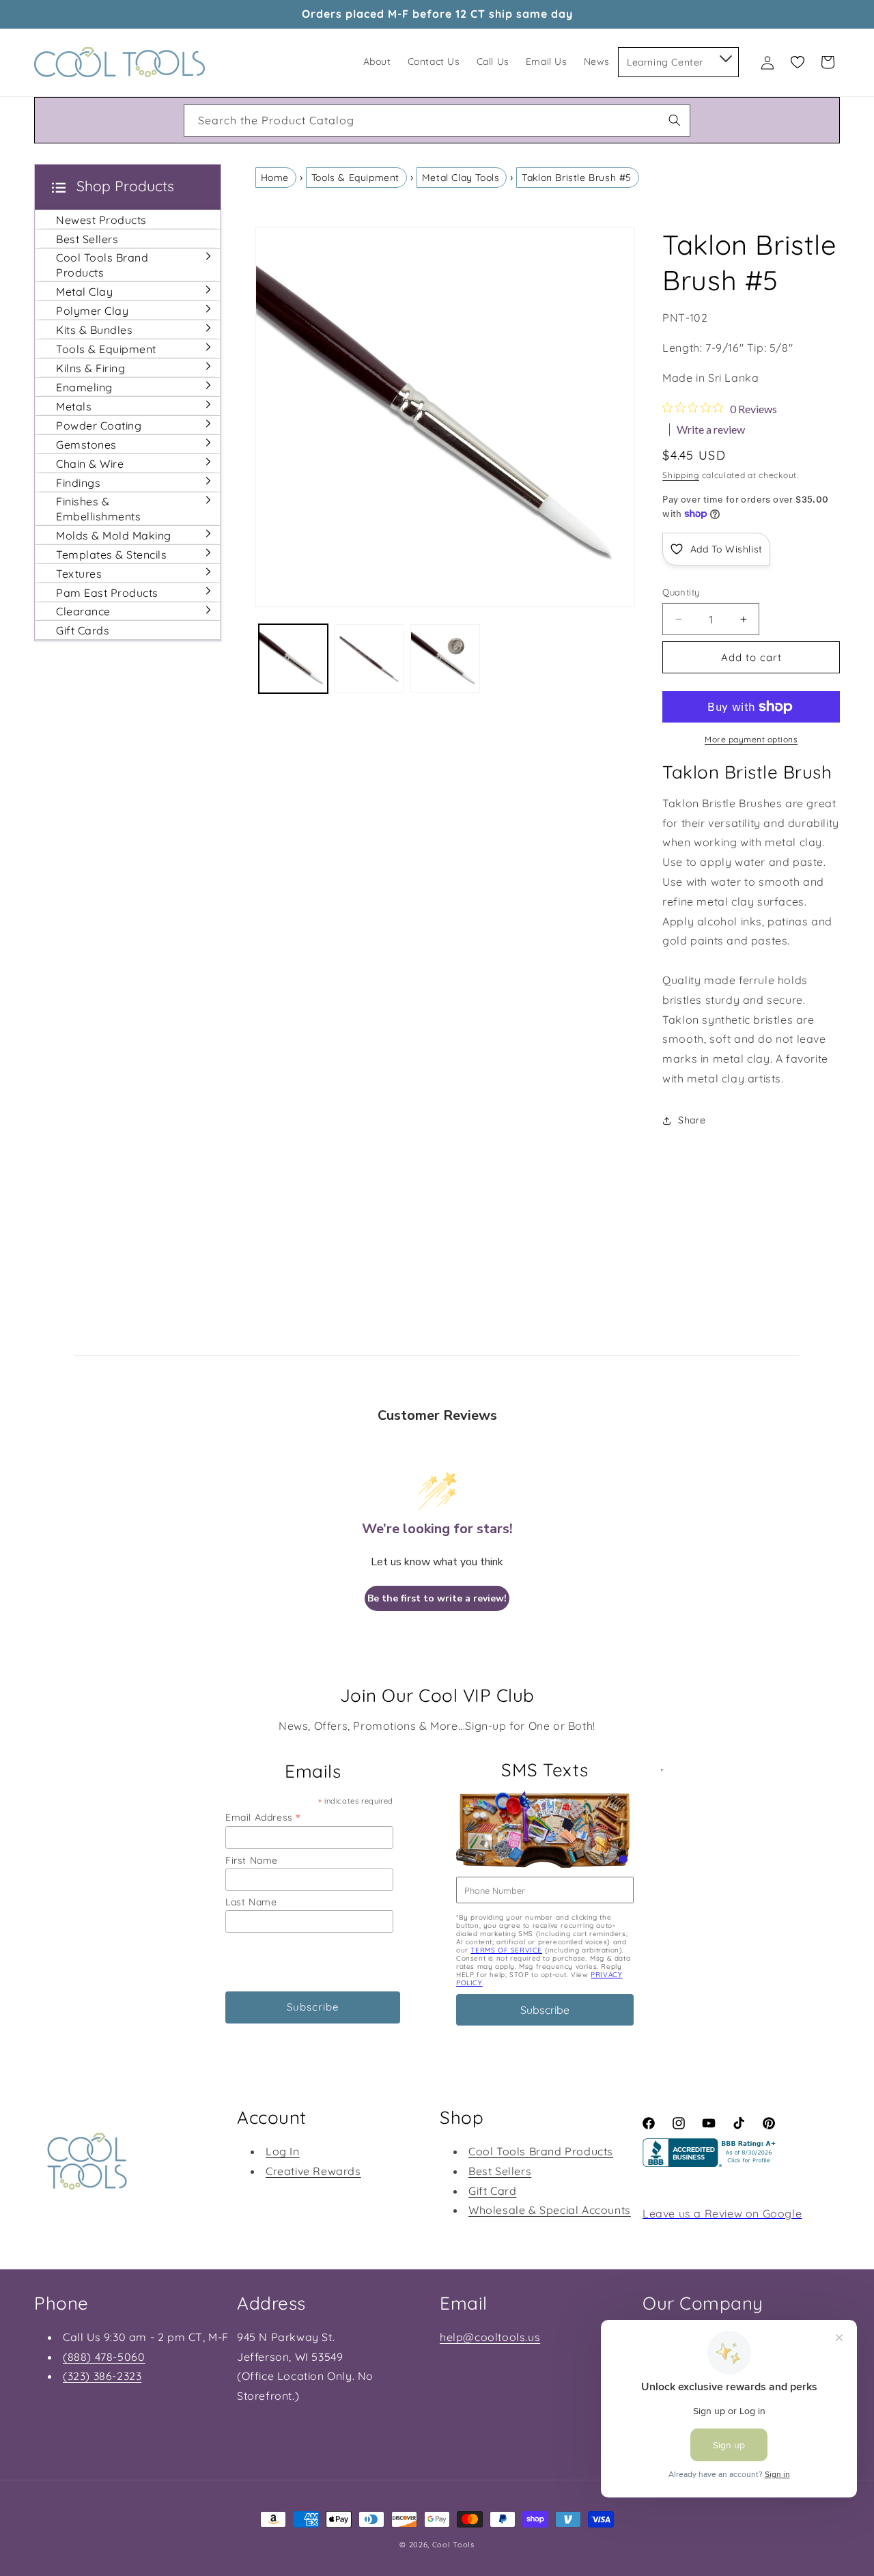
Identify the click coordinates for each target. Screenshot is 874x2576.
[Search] (675, 120)
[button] (725, 56)
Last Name (251, 1902)
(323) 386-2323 (102, 2376)
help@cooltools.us (490, 2337)
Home (275, 178)
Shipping (681, 475)
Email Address (263, 1817)
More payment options (751, 739)
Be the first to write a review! (437, 1598)
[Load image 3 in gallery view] (445, 659)
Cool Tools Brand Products (541, 2151)
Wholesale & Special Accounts (550, 2210)
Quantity (681, 592)
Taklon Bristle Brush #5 (577, 178)
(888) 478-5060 (104, 2357)
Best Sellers (500, 2170)
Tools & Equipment (355, 178)
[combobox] (437, 121)
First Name (252, 1860)
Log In (283, 2151)
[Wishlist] (798, 62)
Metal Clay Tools (461, 178)
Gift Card (492, 2190)
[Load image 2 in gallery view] (369, 659)
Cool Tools (453, 2545)
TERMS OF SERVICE (506, 1950)
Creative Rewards (313, 2170)
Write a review (711, 430)
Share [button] (692, 1120)
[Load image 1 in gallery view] (293, 659)
